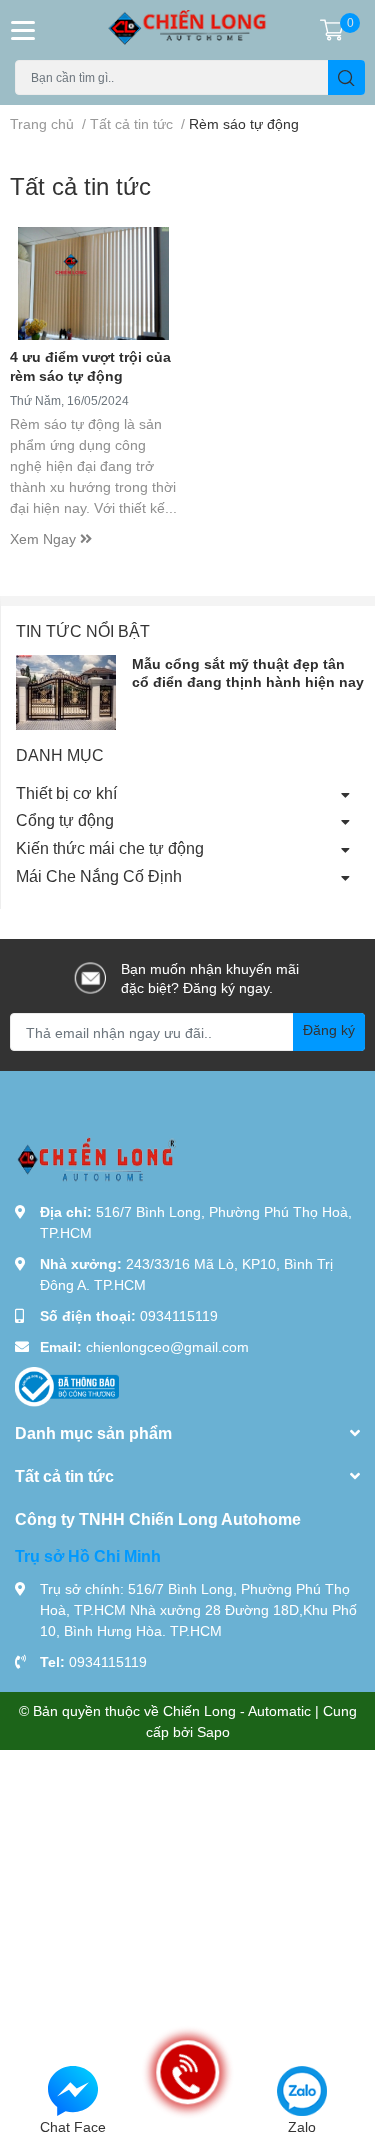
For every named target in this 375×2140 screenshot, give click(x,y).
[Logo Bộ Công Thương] (67, 1385)
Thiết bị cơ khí (66, 792)
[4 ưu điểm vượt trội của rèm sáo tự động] (94, 283)
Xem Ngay (45, 538)
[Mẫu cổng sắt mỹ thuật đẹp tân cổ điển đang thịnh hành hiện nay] (66, 692)
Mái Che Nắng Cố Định (99, 875)
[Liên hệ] (73, 2089)
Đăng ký (329, 1029)
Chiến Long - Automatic (237, 1710)
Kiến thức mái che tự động (110, 847)
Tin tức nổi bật (83, 630)
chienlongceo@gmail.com (167, 1346)
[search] (346, 77)
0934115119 (179, 1315)
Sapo (213, 1731)
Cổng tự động (65, 819)
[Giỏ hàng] (332, 30)
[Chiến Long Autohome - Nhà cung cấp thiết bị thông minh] (188, 30)
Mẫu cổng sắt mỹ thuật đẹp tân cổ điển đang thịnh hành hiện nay (248, 672)
